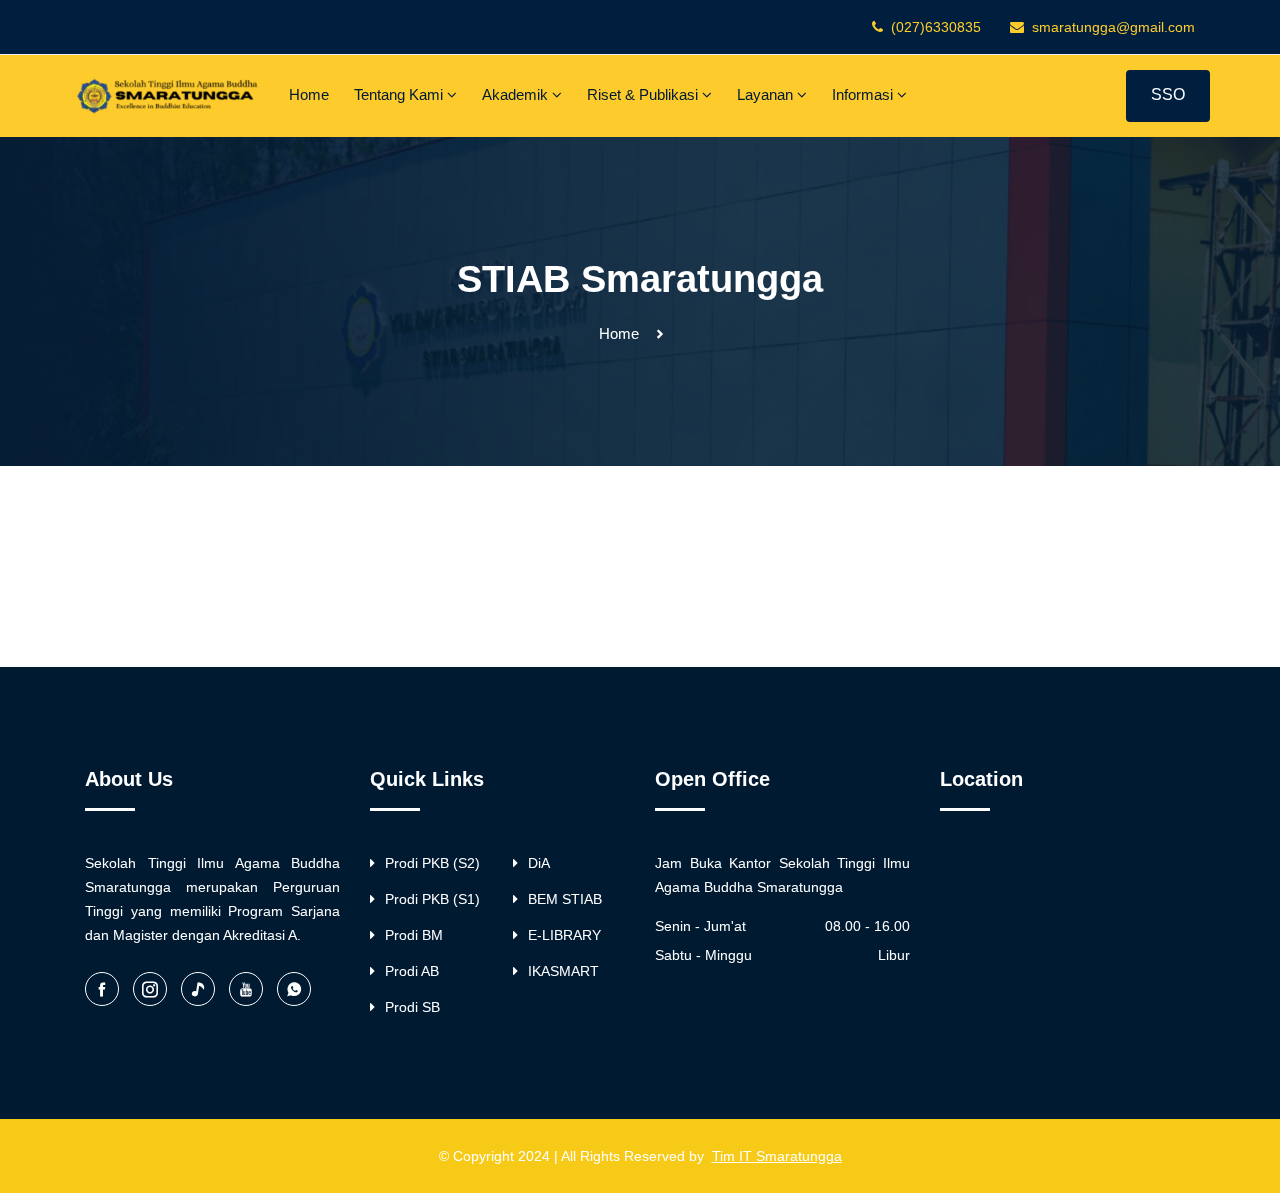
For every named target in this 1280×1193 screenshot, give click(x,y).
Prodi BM (414, 935)
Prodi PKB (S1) (432, 899)
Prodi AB (412, 971)
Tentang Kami (400, 94)
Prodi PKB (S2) (432, 863)
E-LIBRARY (564, 935)
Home (309, 94)
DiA (539, 863)
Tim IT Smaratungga (777, 1156)
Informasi (864, 94)
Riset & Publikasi (644, 94)
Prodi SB (412, 1007)
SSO (1168, 94)
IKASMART (563, 971)
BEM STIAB (565, 899)
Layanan (767, 94)
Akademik (517, 94)
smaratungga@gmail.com (1113, 27)
